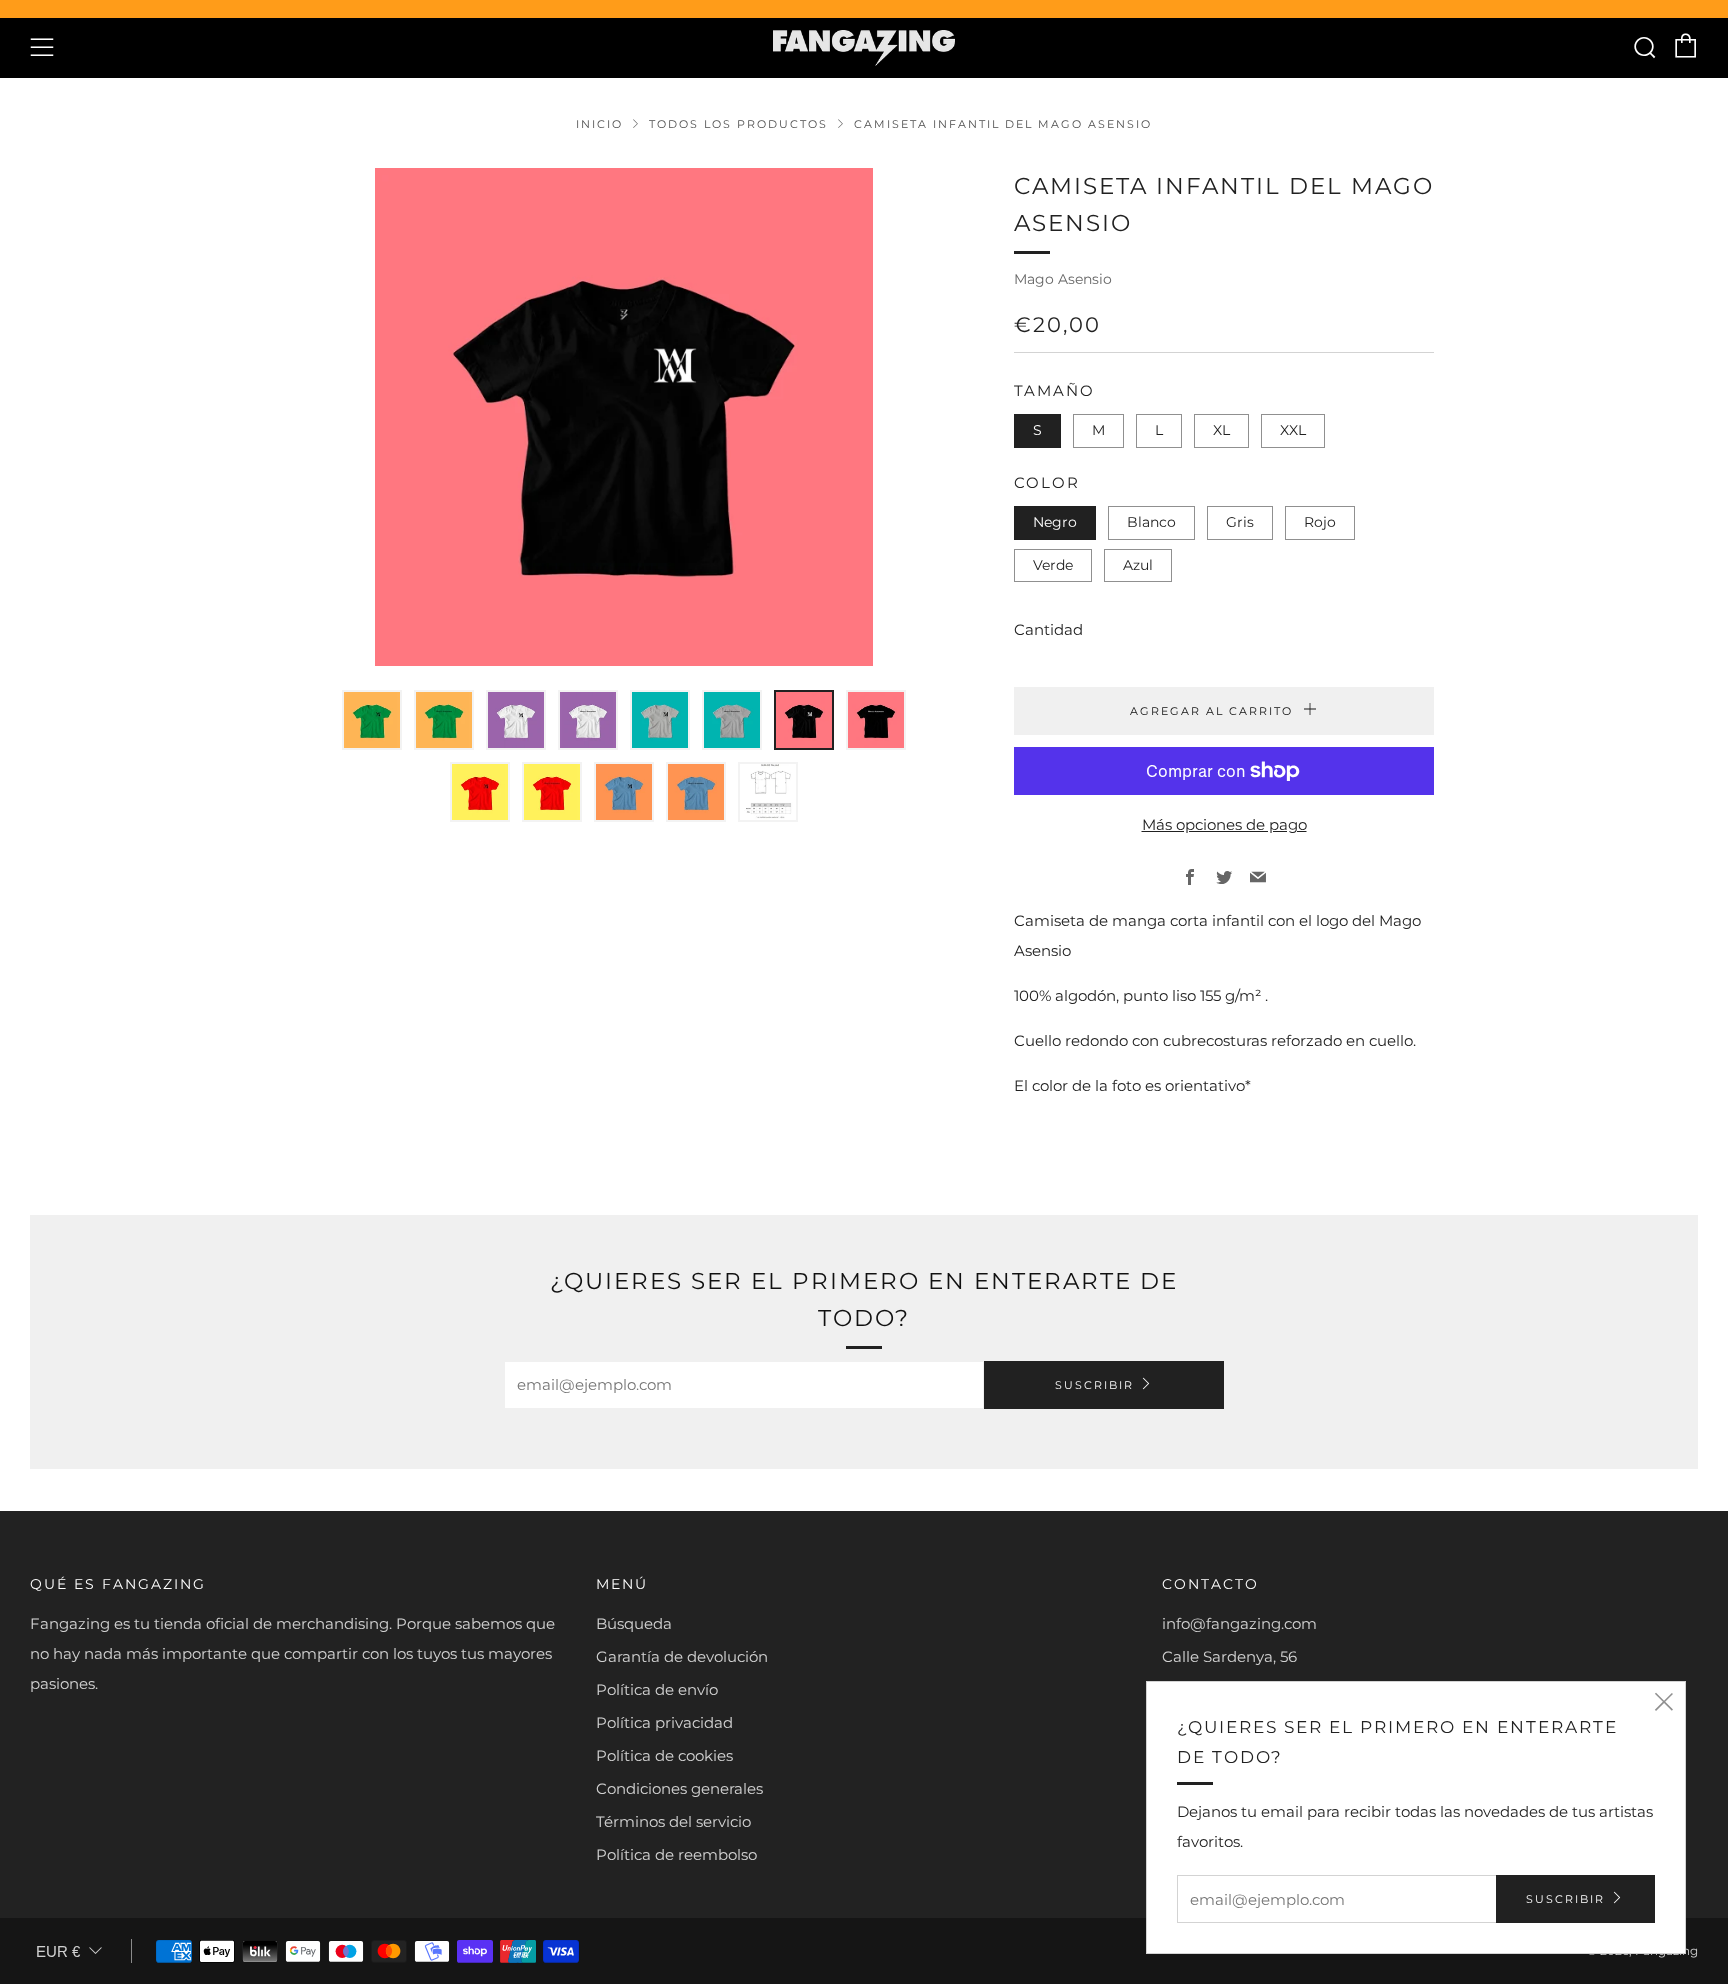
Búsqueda (634, 1623)
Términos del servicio (673, 1821)
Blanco (1151, 522)
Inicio (599, 124)
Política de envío (657, 1689)
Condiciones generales (679, 1788)
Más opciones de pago (1224, 824)
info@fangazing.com (1239, 1623)
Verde (1053, 565)
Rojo (1320, 522)
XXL (1293, 430)
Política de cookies (664, 1755)
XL (1221, 430)
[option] (624, 417)
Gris (1240, 522)
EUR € (58, 1951)
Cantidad (1048, 629)
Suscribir (1094, 1385)
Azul (1138, 565)
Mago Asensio (1063, 279)
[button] (372, 720)
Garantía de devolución (682, 1656)
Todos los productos (738, 124)
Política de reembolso (676, 1854)
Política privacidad (664, 1722)
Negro (1055, 522)
